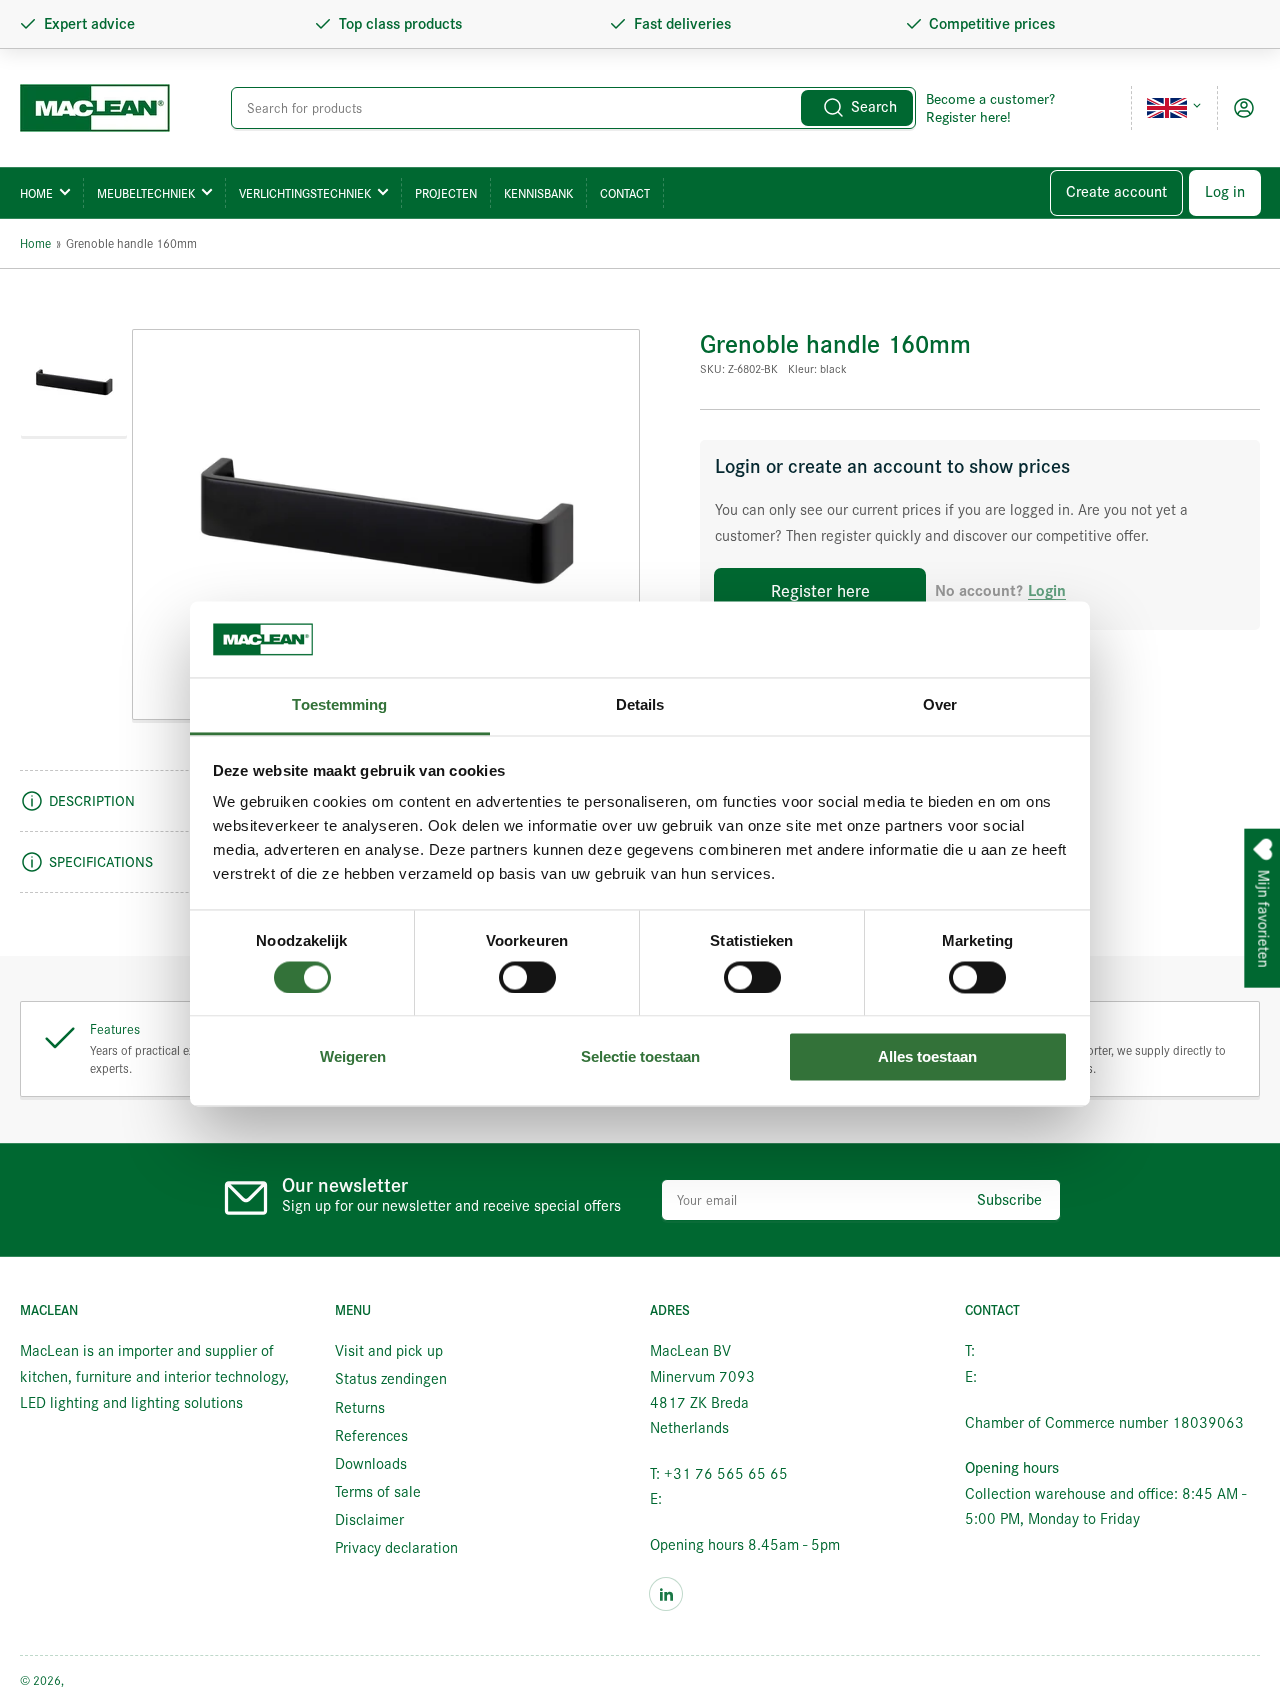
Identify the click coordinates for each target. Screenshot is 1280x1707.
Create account (1116, 192)
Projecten (446, 193)
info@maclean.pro (724, 1499)
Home (36, 193)
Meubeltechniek (146, 193)
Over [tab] (940, 705)
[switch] (527, 977)
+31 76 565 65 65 (1041, 1351)
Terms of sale (378, 1492)
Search (874, 107)
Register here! (968, 117)
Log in (1225, 192)
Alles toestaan (927, 1057)
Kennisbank (538, 193)
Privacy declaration (396, 1548)
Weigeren (353, 1057)
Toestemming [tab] (339, 705)
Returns (360, 1408)
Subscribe (1009, 1200)
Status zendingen (391, 1379)
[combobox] (573, 108)
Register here (820, 591)
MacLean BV (99, 1680)
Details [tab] (640, 705)
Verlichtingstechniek (305, 193)
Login (1047, 591)
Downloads (371, 1464)
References (371, 1436)
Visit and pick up (389, 1351)
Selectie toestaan (640, 1057)
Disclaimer (369, 1520)
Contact (625, 193)
